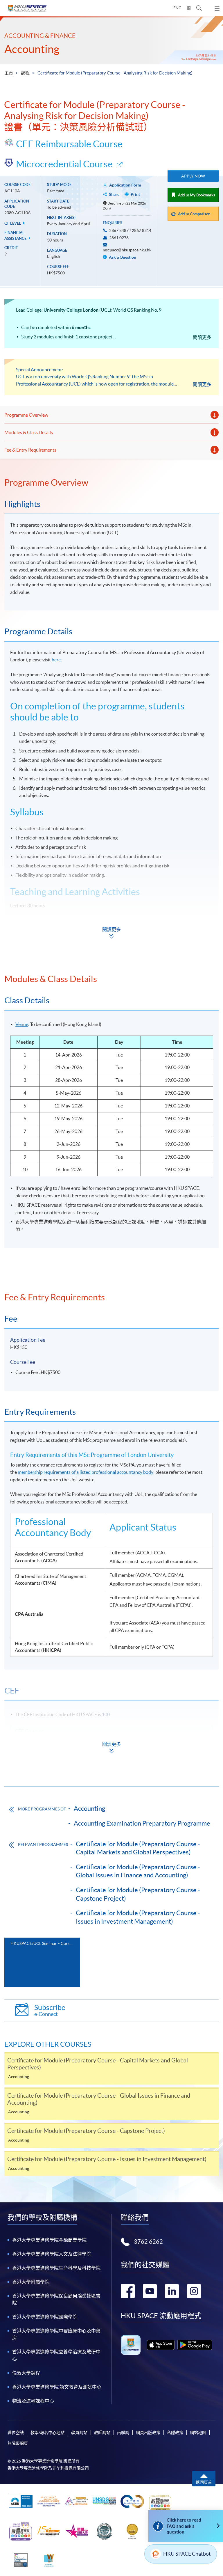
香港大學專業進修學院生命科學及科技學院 (56, 2268)
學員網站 (79, 2433)
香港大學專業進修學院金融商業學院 (49, 2240)
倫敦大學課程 (26, 2373)
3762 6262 (148, 2242)
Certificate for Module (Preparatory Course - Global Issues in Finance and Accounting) (138, 1871)
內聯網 (123, 2433)
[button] (199, 8)
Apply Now (193, 176)
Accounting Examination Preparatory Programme (142, 1823)
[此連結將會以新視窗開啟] (161, 2345)
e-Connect (50, 2010)
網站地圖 (198, 2433)
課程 (25, 73)
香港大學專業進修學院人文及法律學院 (52, 2254)
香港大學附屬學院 (31, 2282)
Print (135, 194)
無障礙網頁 (18, 2443)
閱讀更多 (202, 337)
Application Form (125, 185)
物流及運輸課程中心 (33, 2401)
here (56, 660)
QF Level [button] (13, 223)
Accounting (32, 49)
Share (114, 194)
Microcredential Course (64, 164)
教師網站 (102, 2433)
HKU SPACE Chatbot (187, 2554)
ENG (177, 8)
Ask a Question (122, 257)
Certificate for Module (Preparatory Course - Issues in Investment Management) (138, 1917)
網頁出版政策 (148, 2433)
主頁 (9, 73)
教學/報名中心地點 (47, 2433)
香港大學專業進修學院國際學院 (45, 2317)
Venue (22, 1024)
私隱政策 (175, 2433)
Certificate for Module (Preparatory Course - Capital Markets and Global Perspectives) (138, 1848)
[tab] (111, 482)
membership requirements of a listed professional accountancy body (86, 1472)
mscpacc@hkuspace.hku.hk (127, 250)
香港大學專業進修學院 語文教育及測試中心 (57, 2387)
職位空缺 (16, 2433)
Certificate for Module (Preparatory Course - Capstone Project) (138, 1894)
